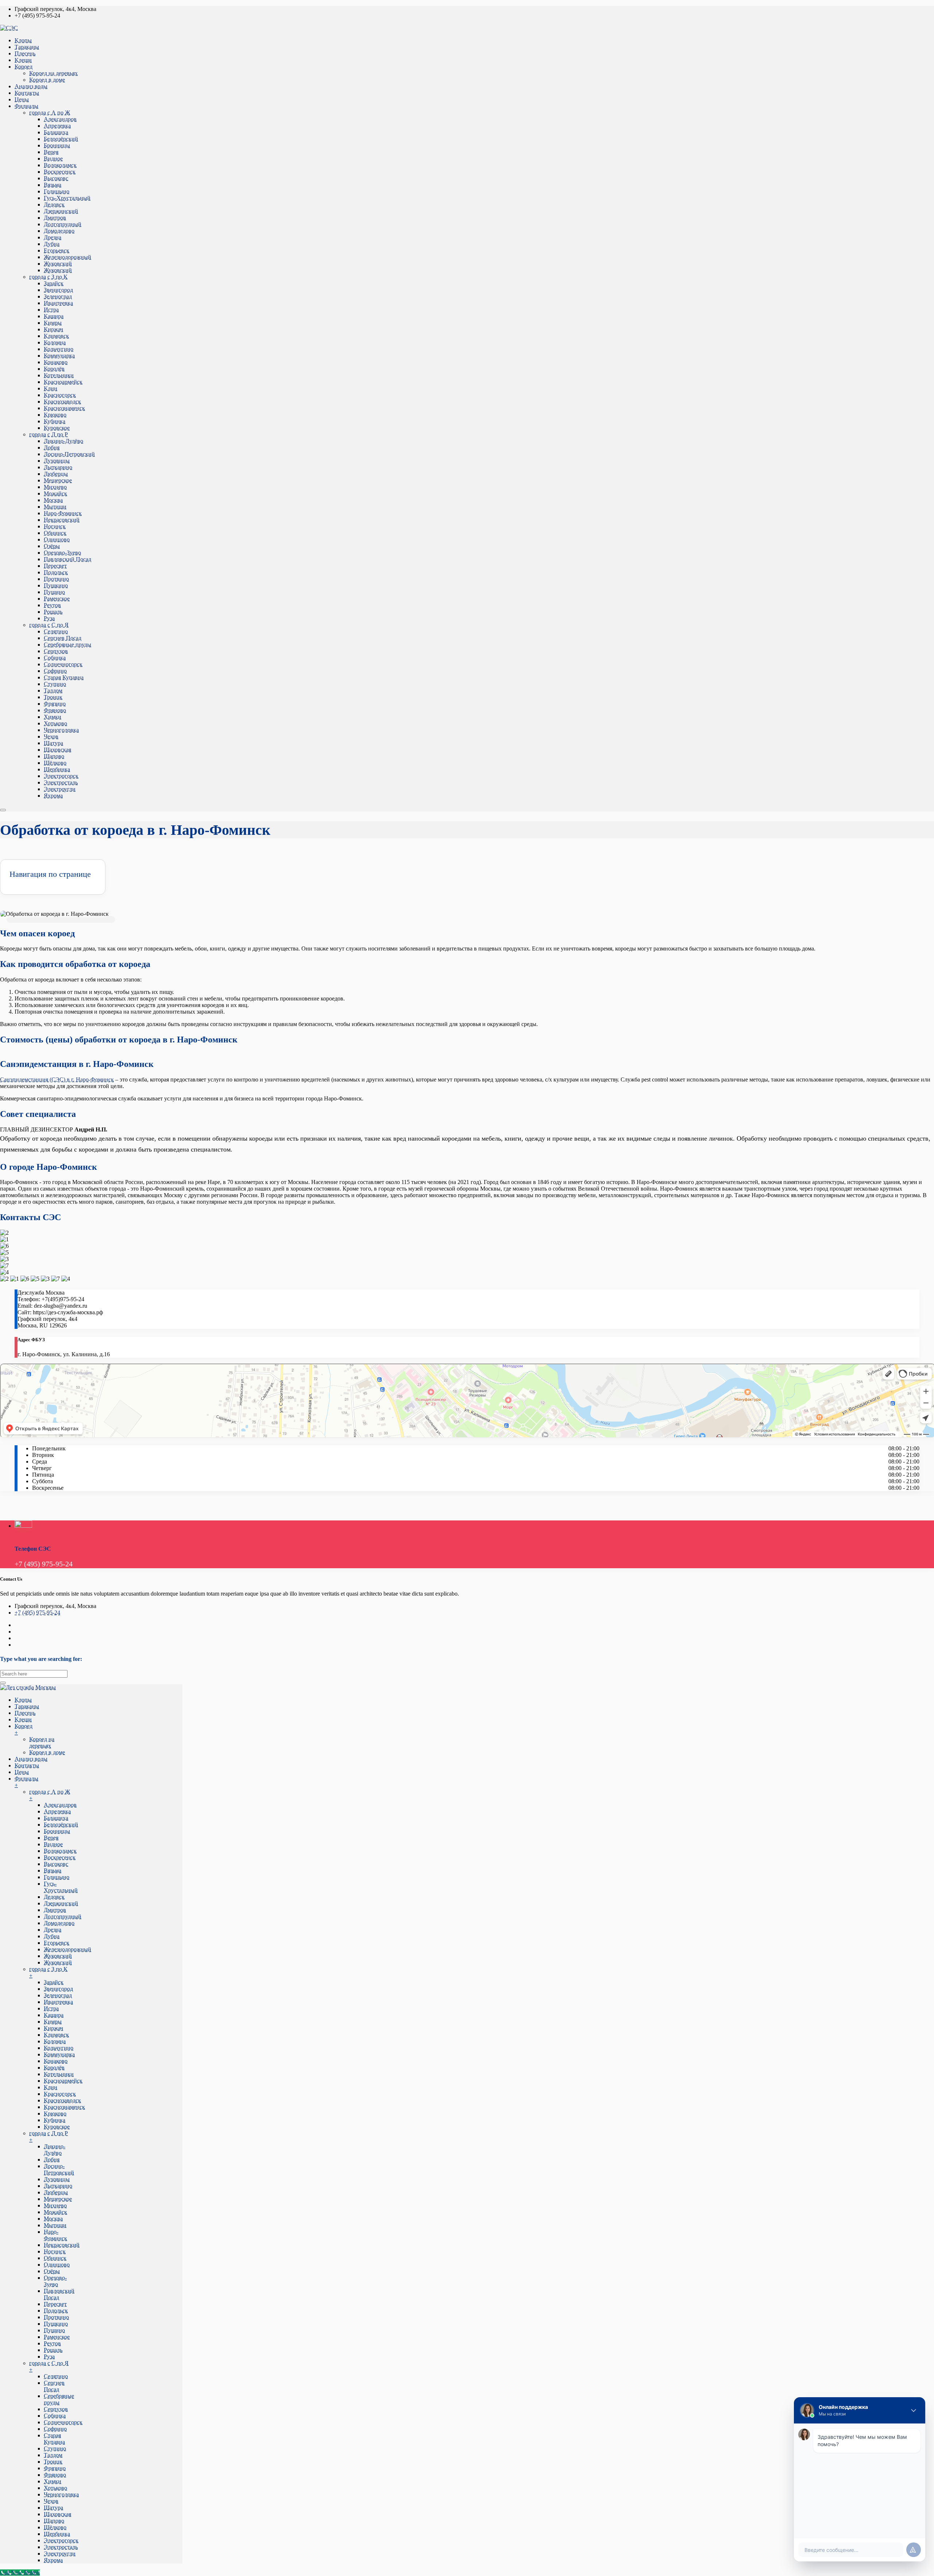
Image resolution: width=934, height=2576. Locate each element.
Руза (49, 618)
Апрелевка (57, 126)
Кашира (54, 316)
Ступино (55, 684)
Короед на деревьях (53, 73)
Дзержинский (61, 211)
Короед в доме (47, 80)
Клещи (23, 60)
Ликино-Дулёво (63, 441)
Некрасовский (62, 520)
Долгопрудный (63, 224)
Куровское (57, 428)
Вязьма (53, 185)
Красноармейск (63, 382)
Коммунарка (59, 356)
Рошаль (53, 612)
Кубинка (55, 421)
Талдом (53, 691)
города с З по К (48, 277)
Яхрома (53, 796)
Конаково (56, 362)
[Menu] (3, 810)
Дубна (52, 244)
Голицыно (57, 191)
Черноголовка (61, 730)
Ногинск (55, 526)
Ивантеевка (58, 303)
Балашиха (56, 132)
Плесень (25, 53)
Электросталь (61, 782)
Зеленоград (58, 296)
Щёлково (55, 763)
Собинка (55, 658)
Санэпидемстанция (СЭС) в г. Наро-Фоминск (57, 1079)
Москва (53, 500)
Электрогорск (61, 776)
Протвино (56, 579)
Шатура (53, 743)
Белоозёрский (61, 139)
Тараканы (27, 47)
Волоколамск (60, 165)
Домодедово (59, 231)
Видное (53, 159)
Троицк (53, 697)
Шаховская (57, 750)
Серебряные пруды (67, 645)
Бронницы (57, 145)
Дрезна (53, 237)
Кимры (53, 323)
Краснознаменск (64, 408)
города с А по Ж (50, 113)
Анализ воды (31, 86)
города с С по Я (49, 625)
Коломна (55, 342)
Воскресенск (60, 172)
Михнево (55, 487)
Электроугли (60, 789)
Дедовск (54, 205)
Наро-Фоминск (63, 513)
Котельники (59, 375)
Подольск (56, 572)
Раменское (57, 599)
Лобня (52, 448)
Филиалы (26, 106)
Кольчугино (59, 349)
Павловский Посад (67, 559)
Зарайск (54, 283)
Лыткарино (58, 467)
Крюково (55, 415)
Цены (22, 99)
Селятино (56, 631)
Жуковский (58, 264)
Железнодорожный (67, 257)
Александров (60, 119)
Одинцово (57, 539)
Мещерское (58, 480)
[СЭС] (9, 28)
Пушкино (56, 585)
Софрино (55, 671)
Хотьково (55, 723)
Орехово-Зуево (62, 553)
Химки (53, 717)
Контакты (27, 93)
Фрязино (55, 704)
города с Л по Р (49, 434)
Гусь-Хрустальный (67, 198)
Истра (51, 310)
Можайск (55, 493)
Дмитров (55, 218)
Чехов (51, 736)
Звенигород (58, 290)
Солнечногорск (63, 664)
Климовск (56, 336)
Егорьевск (57, 250)
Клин (51, 388)
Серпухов (56, 651)
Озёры (52, 546)
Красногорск (60, 395)
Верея (51, 152)
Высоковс (56, 178)
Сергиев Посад (63, 638)
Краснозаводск (62, 402)
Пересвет (55, 566)
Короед (24, 67)
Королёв (54, 369)
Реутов (52, 605)
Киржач (53, 329)
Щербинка (57, 769)
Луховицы (57, 461)
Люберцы (56, 474)
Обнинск (55, 533)
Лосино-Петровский (69, 454)
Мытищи (55, 507)
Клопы (23, 40)
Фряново (55, 710)
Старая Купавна (64, 677)
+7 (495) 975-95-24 (37, 1613)
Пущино (54, 592)
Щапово (54, 756)
